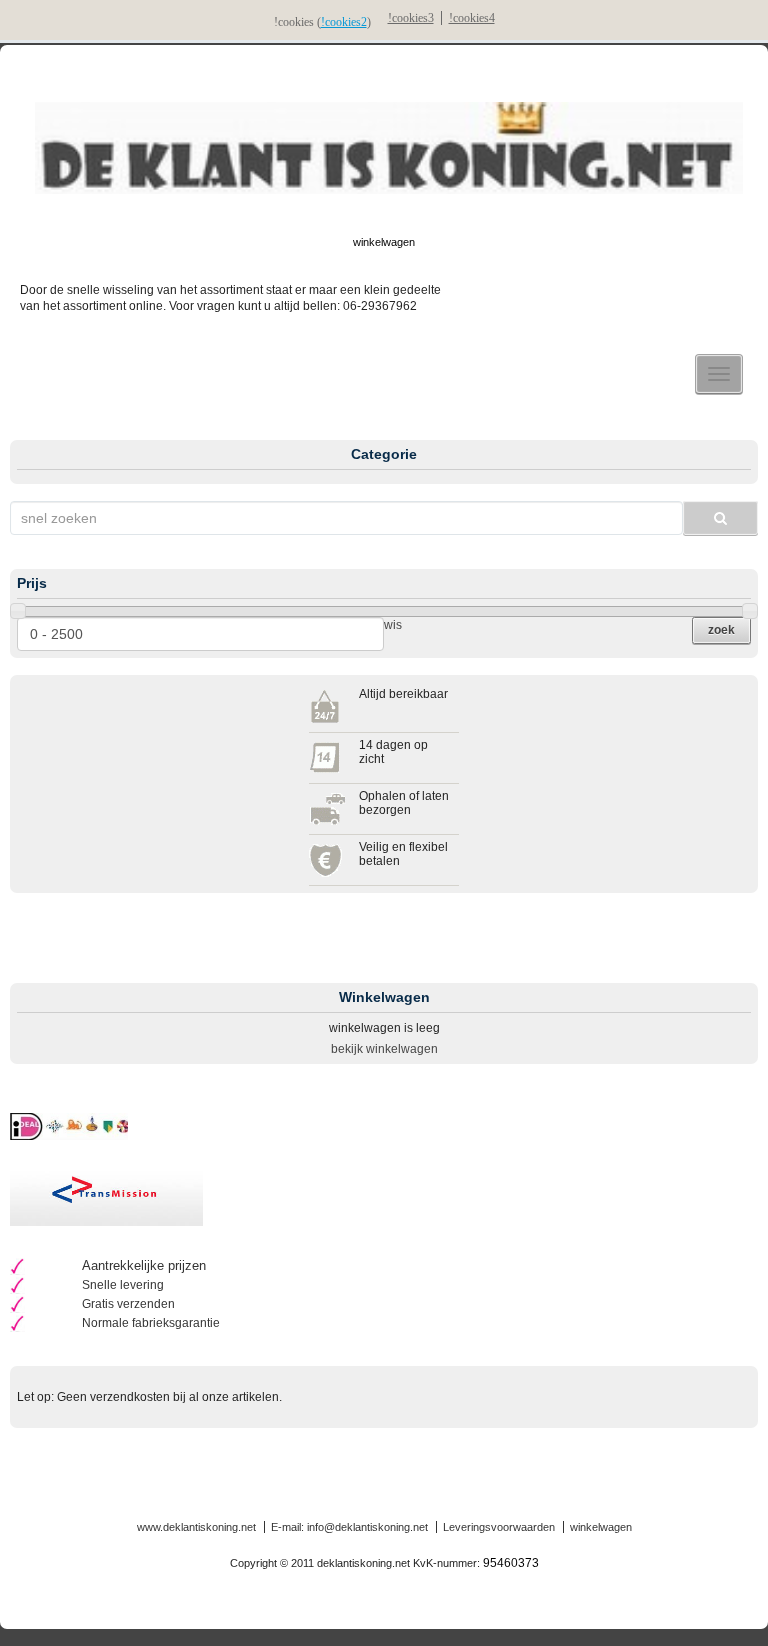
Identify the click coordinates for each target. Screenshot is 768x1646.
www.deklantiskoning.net (196, 1527)
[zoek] (720, 518)
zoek (721, 630)
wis (393, 625)
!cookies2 (344, 22)
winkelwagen (384, 242)
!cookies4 (472, 18)
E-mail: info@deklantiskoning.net (349, 1527)
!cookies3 (411, 18)
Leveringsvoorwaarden (499, 1527)
